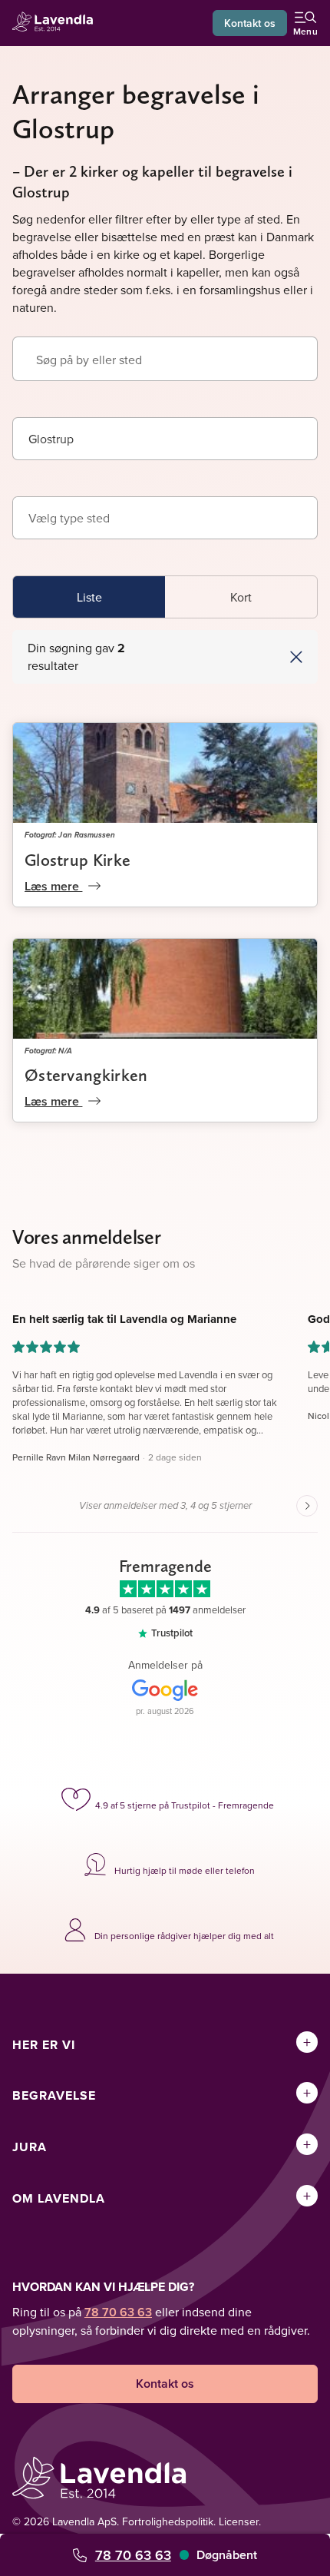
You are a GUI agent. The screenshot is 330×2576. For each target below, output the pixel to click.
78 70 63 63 (133, 2555)
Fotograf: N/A (48, 1050)
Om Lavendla (59, 2198)
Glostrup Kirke (78, 860)
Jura (30, 2147)
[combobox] (165, 439)
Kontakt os (250, 23)
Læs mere (53, 886)
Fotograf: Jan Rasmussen (70, 834)
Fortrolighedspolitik (168, 2521)
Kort (241, 597)
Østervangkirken (86, 1075)
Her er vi (44, 2045)
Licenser (239, 2521)
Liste (89, 597)
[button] (241, 657)
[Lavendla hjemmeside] (57, 23)
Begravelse (54, 2095)
